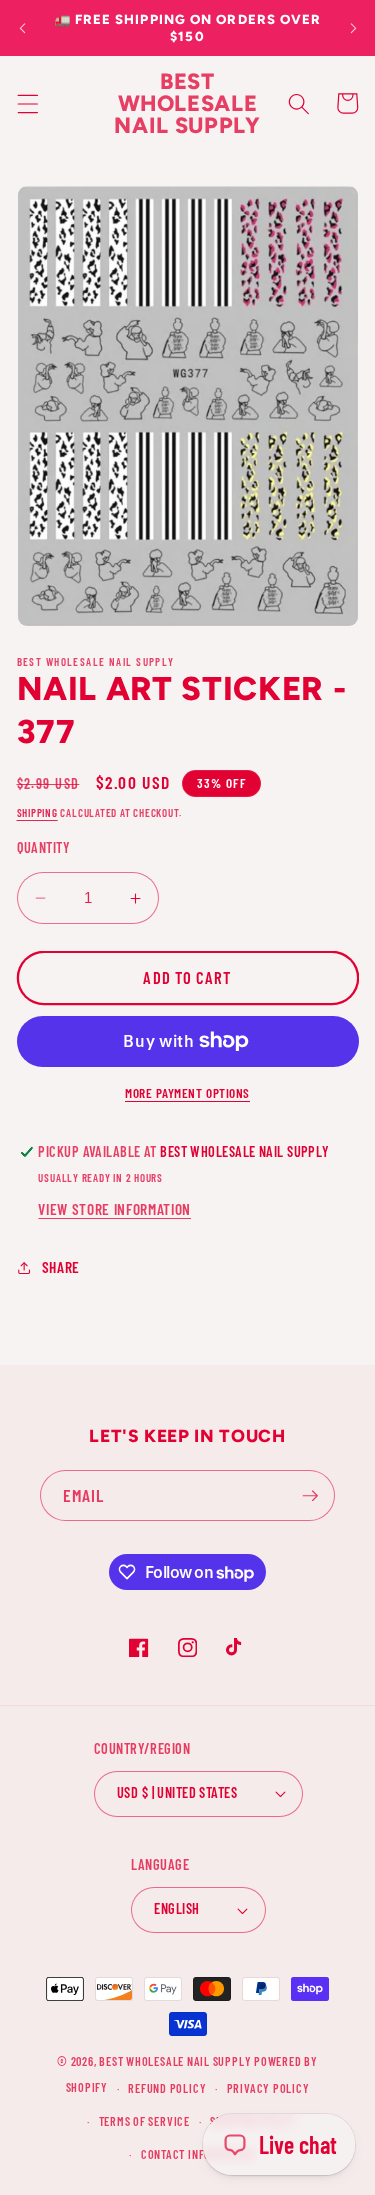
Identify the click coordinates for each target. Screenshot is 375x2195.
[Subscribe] (310, 1496)
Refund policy (167, 2088)
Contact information (198, 2154)
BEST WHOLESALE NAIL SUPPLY (176, 2061)
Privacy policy (268, 2088)
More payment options (187, 1093)
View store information (114, 1209)
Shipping (37, 812)
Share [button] (61, 1267)
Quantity (44, 847)
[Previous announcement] (22, 28)
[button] (27, 103)
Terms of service (144, 2121)
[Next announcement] (353, 28)
